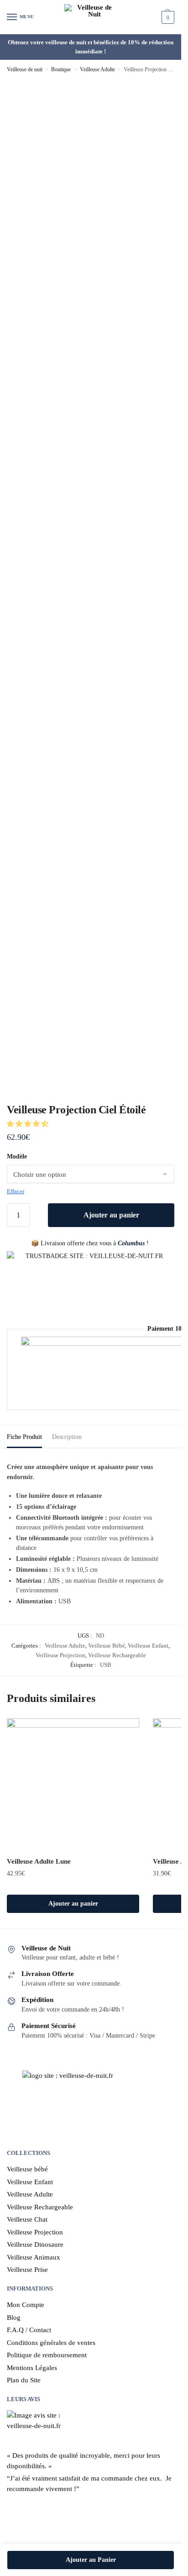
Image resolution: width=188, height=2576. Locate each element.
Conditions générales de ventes (51, 2343)
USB (106, 1665)
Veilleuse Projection (60, 1655)
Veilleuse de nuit (25, 69)
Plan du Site (24, 2380)
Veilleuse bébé (27, 2169)
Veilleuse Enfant (148, 1646)
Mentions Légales (32, 2368)
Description (67, 1437)
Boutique (61, 69)
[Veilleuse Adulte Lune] (73, 1785)
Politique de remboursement (47, 2355)
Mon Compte (26, 2305)
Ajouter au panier (111, 1215)
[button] (29, 1124)
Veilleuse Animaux (34, 2257)
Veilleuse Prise (27, 2270)
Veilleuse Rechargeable (117, 1655)
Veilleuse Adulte (97, 69)
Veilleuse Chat (27, 2219)
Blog (14, 2318)
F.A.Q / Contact (29, 2330)
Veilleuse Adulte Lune (39, 1861)
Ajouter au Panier (91, 2560)
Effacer (16, 1191)
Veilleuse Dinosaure (35, 2244)
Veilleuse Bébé (107, 1646)
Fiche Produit (24, 1437)
